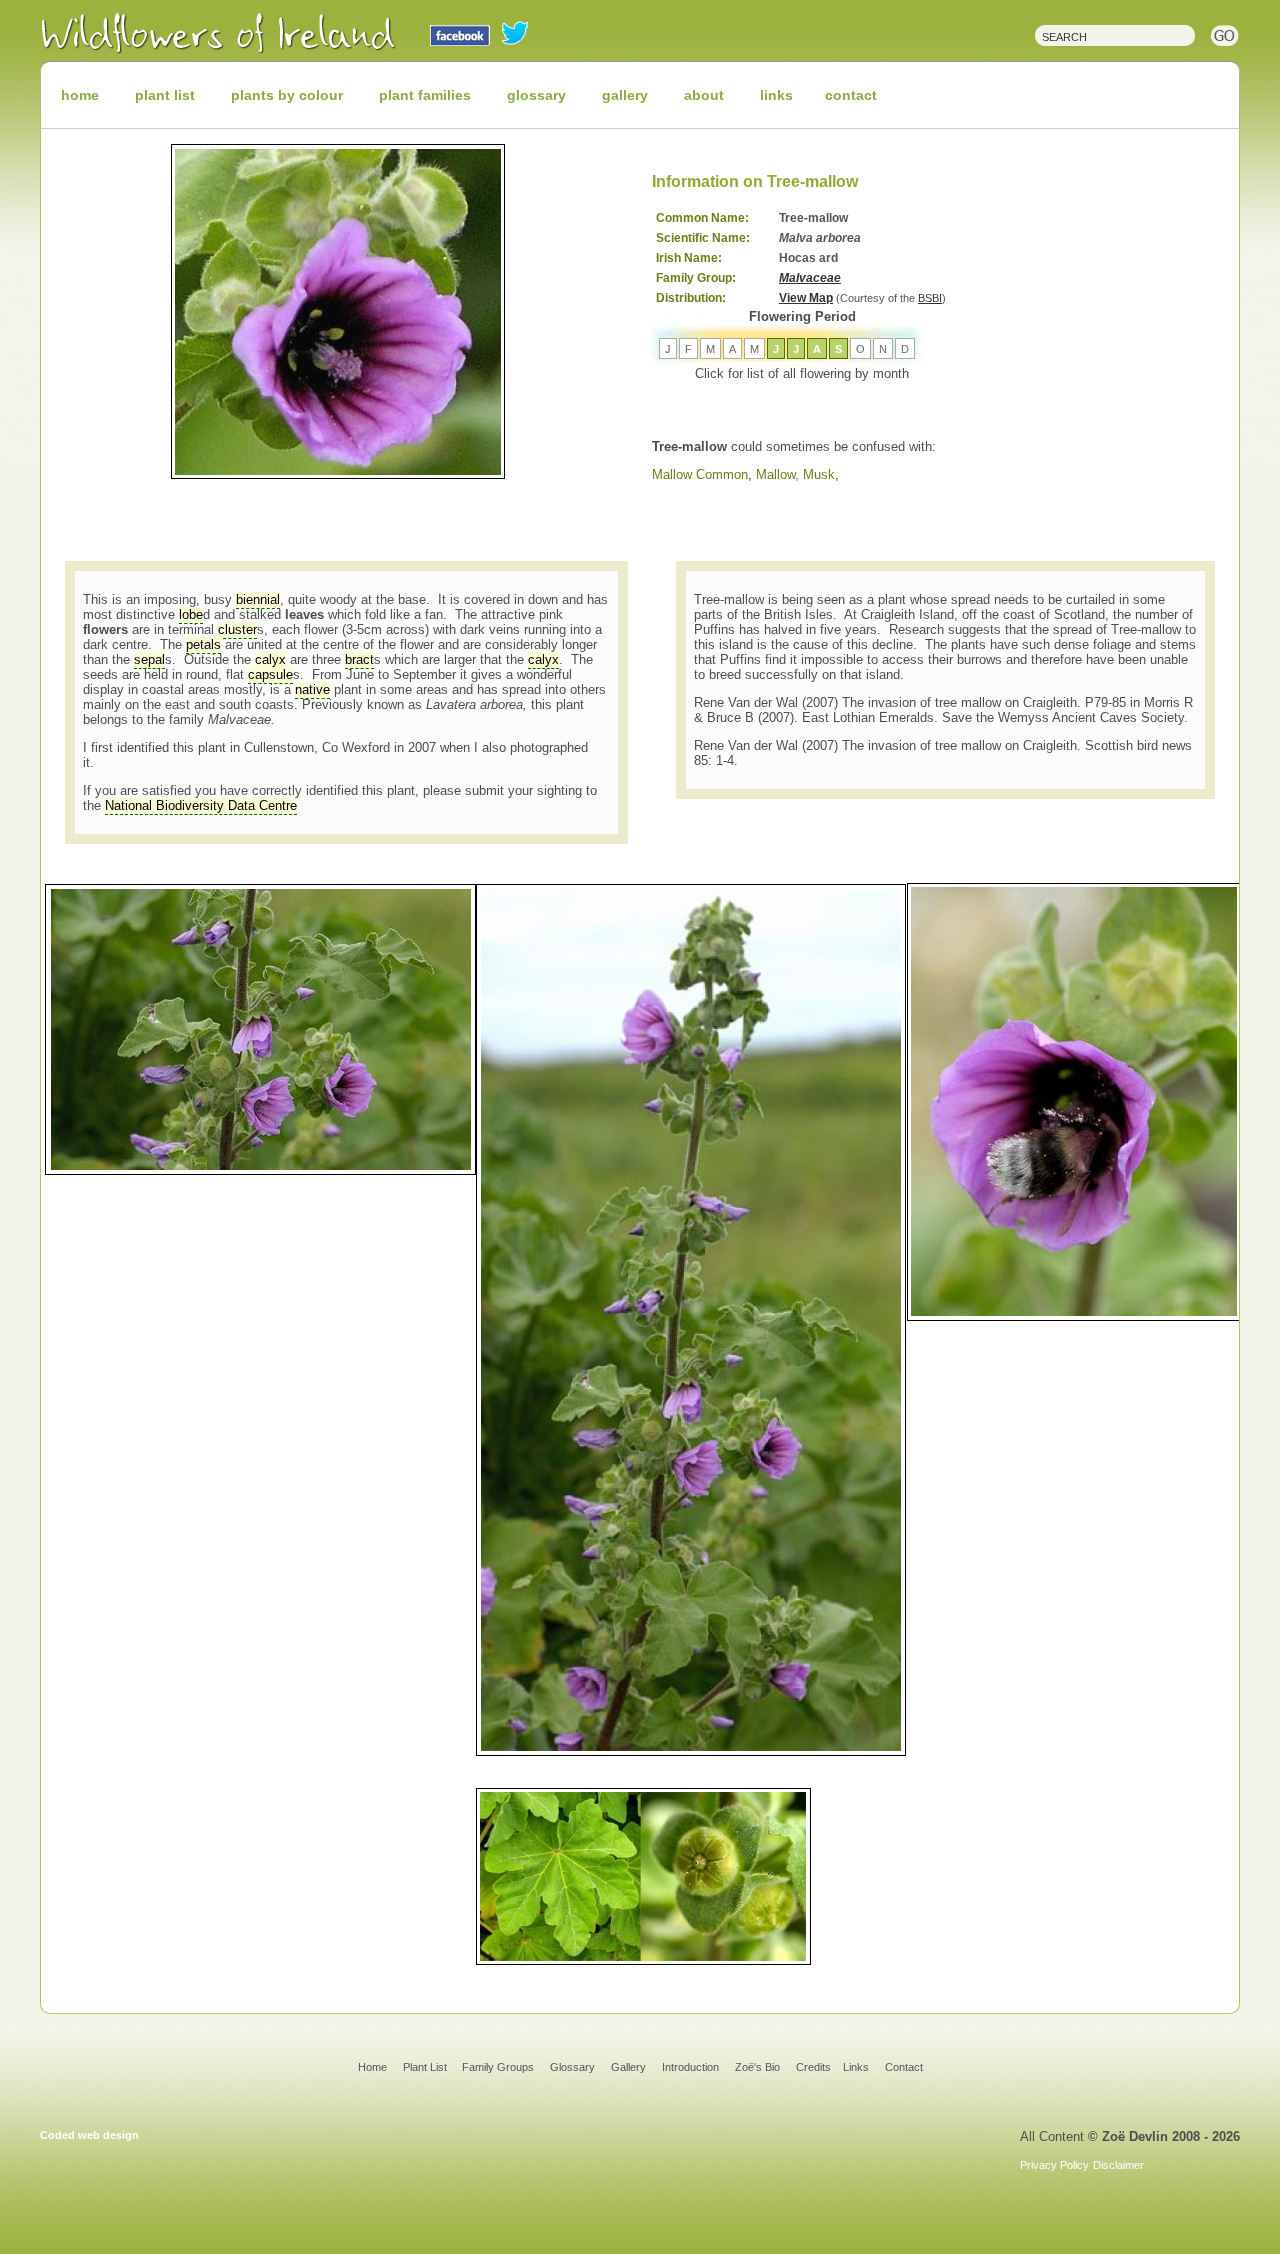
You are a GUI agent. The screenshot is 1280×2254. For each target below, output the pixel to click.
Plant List (426, 2067)
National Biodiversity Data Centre (201, 805)
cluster (237, 629)
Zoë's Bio (757, 2067)
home (80, 95)
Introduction (690, 2067)
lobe (191, 614)
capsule (270, 674)
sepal (149, 659)
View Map (806, 298)
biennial (258, 599)
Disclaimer (1118, 2165)
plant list (165, 95)
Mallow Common (700, 474)
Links (856, 2067)
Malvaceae (810, 278)
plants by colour (287, 95)
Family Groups (498, 2067)
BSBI (930, 298)
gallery (625, 95)
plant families (425, 95)
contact (851, 95)
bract (359, 659)
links (776, 95)
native (312, 689)
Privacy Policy (1054, 2165)
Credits (813, 2067)
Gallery (628, 2067)
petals (203, 644)
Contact (904, 2067)
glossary (536, 95)
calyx (270, 659)
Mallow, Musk (795, 474)
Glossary (572, 2067)
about (704, 95)
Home (372, 2067)
